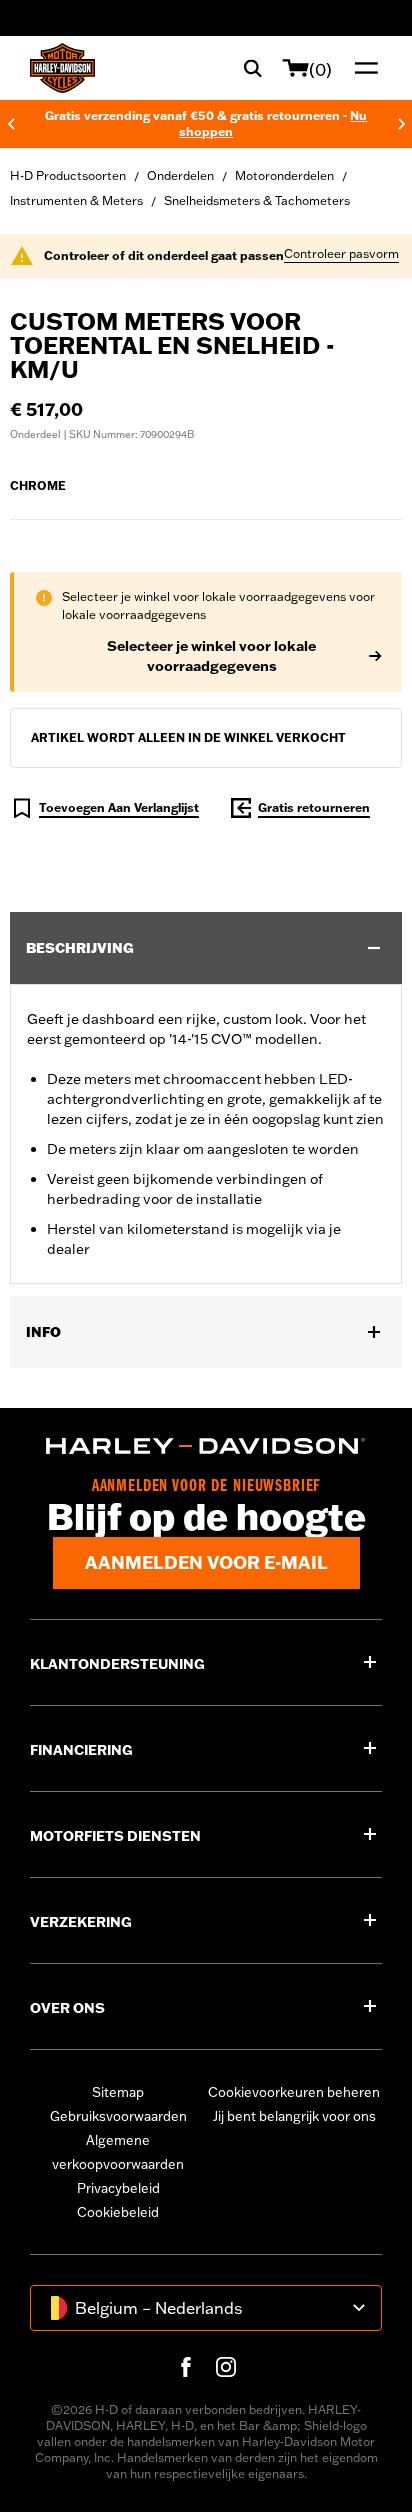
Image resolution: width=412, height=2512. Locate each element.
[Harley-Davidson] (206, 1446)
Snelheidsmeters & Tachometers (257, 200)
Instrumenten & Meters (76, 200)
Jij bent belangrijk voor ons (294, 2116)
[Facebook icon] (186, 2367)
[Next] (402, 124)
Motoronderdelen (284, 175)
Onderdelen (180, 175)
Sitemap (118, 2092)
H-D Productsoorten (68, 175)
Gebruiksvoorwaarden (118, 2116)
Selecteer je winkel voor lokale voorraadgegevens (211, 656)
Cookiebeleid (118, 2212)
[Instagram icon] (226, 2367)
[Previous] (11, 124)
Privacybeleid (118, 2188)
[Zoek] (253, 68)
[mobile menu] (362, 68)
